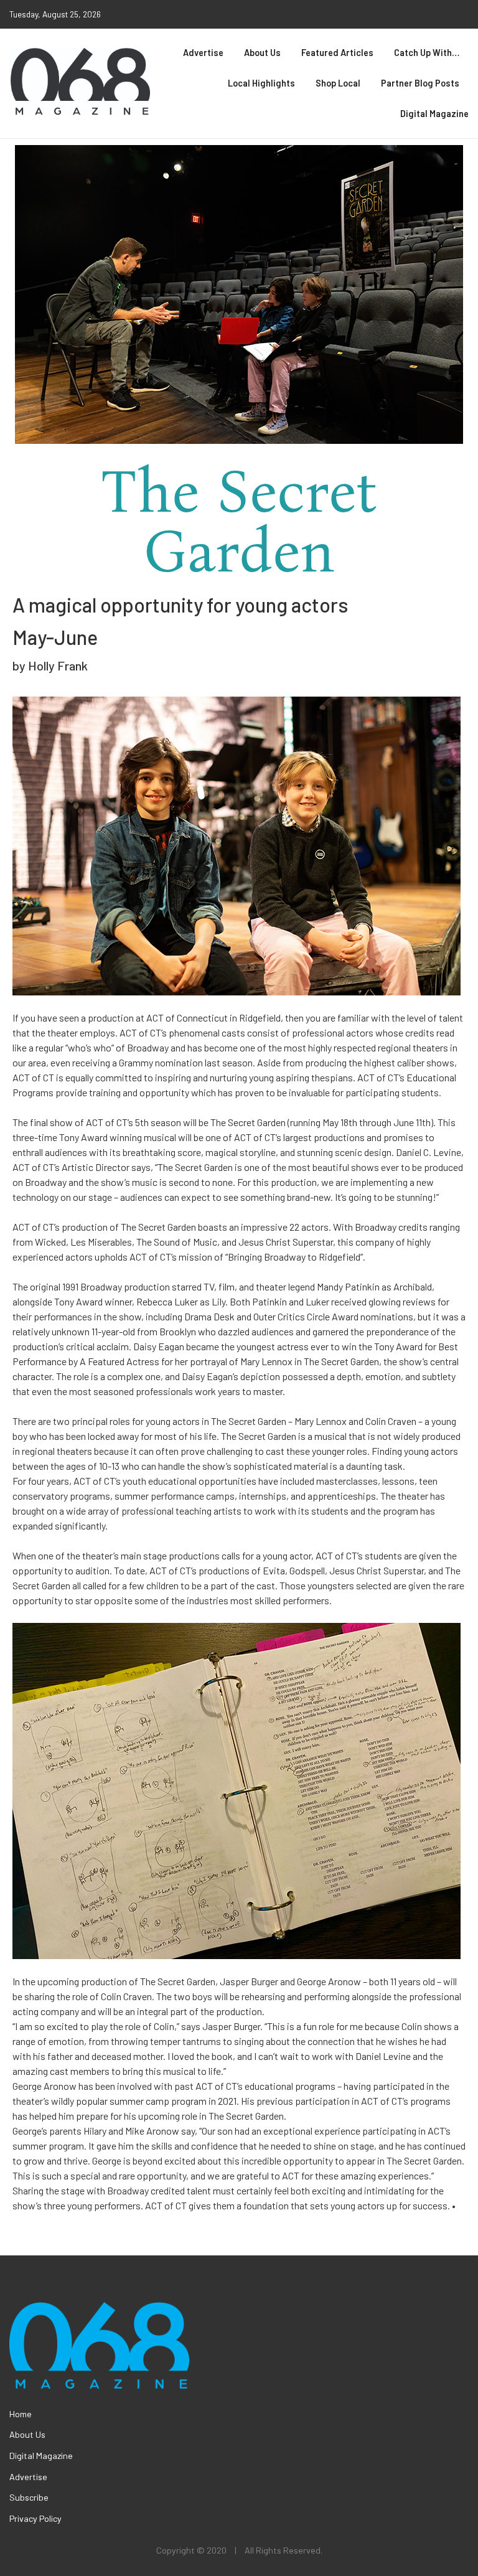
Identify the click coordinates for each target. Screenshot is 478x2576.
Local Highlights (261, 83)
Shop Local (338, 83)
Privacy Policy (35, 2518)
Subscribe (29, 2497)
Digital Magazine (434, 114)
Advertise (203, 53)
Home (21, 2414)
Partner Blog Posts (420, 83)
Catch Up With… (427, 53)
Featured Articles (337, 53)
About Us (262, 53)
